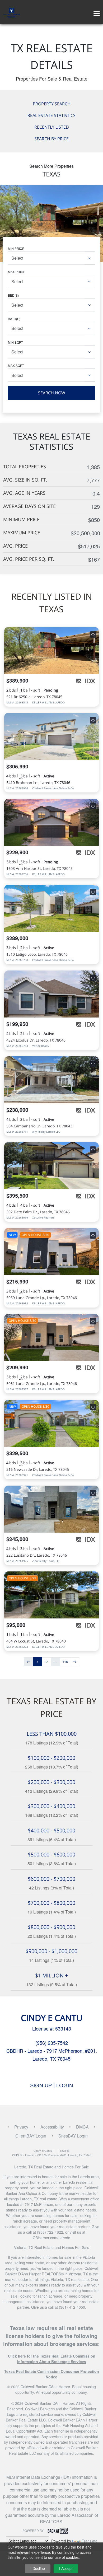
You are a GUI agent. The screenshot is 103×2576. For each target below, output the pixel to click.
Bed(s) (13, 295)
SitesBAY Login (73, 2136)
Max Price (17, 272)
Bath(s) (14, 319)
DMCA (82, 2127)
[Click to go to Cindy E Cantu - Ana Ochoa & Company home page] (12, 12)
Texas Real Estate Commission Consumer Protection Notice (52, 2374)
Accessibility (52, 2127)
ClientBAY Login (31, 2136)
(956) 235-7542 (52, 2043)
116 (65, 1662)
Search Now (52, 393)
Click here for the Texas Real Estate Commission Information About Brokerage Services (52, 2359)
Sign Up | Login (51, 2085)
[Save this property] (93, 634)
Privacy (21, 2127)
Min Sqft (15, 342)
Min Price (16, 248)
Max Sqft (16, 365)
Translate (90, 2541)
